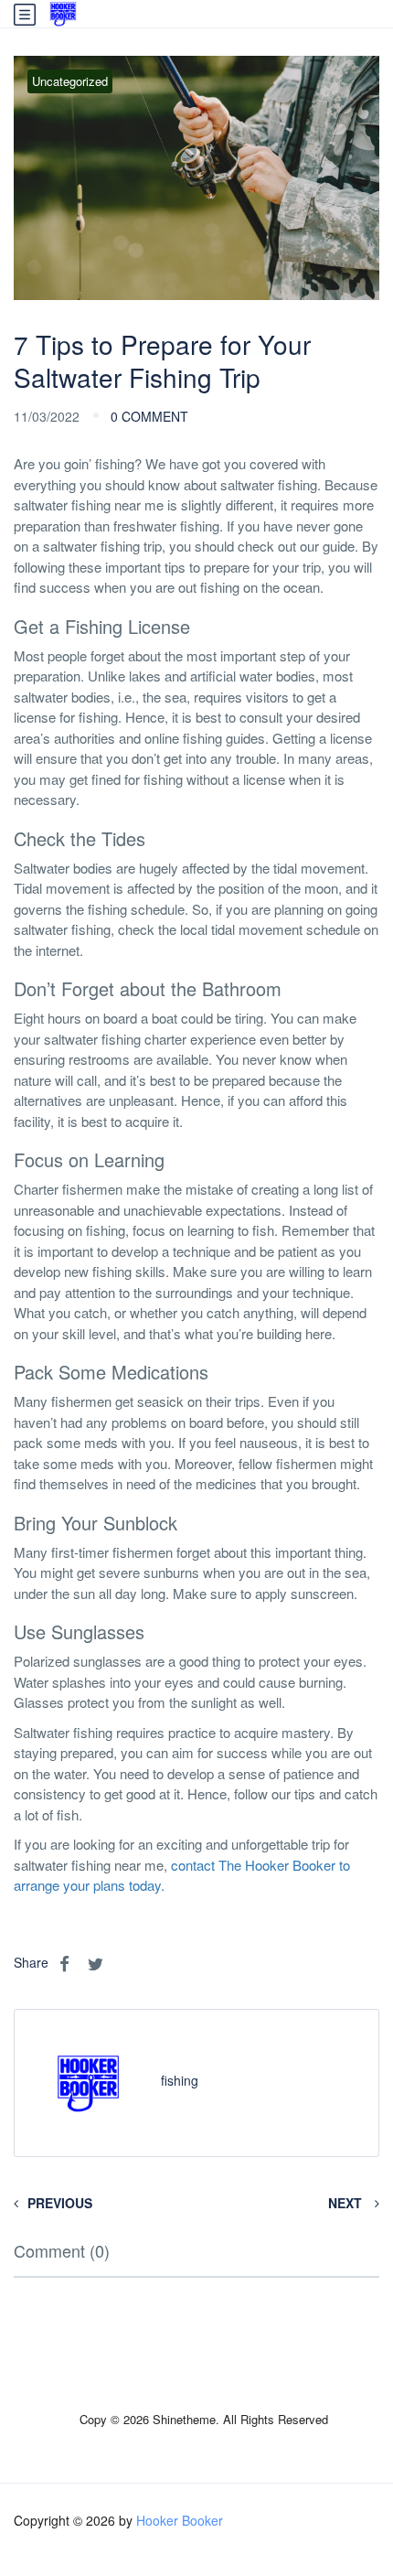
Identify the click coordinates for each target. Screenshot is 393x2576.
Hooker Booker (180, 2520)
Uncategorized (70, 81)
